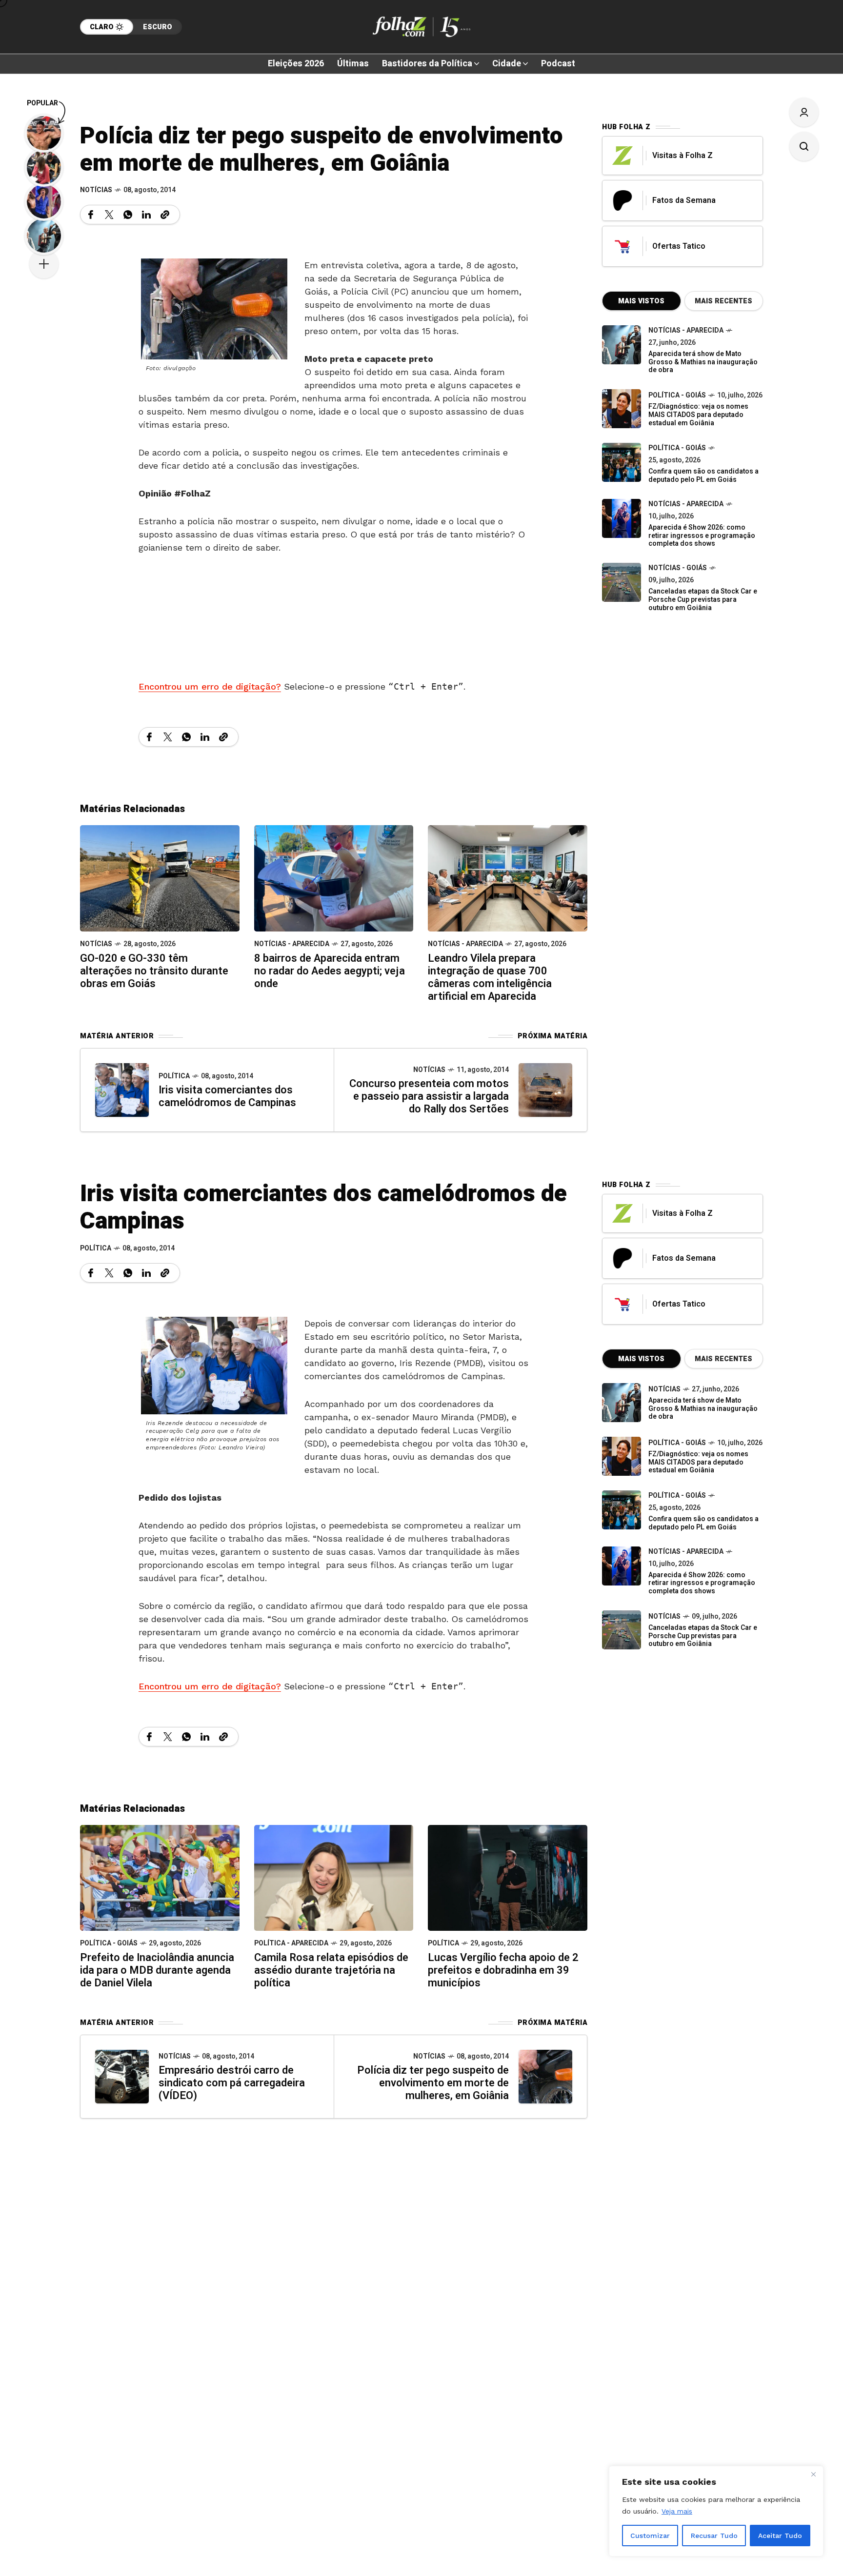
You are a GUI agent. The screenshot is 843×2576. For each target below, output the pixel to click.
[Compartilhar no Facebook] (91, 215)
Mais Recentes (723, 301)
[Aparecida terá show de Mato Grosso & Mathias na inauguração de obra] (622, 345)
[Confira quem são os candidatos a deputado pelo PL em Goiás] (622, 462)
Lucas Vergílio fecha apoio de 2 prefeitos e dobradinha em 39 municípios (503, 1970)
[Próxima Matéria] (545, 1090)
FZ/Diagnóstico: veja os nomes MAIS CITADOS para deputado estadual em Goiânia (698, 415)
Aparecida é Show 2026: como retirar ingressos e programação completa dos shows (702, 536)
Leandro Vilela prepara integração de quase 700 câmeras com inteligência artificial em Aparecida (490, 977)
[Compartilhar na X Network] (109, 215)
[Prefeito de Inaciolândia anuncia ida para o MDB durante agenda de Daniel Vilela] (160, 1877)
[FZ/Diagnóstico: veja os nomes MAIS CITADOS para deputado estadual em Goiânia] (622, 1456)
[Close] (813, 2474)
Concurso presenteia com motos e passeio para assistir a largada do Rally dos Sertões (429, 1096)
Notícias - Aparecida (292, 944)
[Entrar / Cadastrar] (804, 112)
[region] (716, 2511)
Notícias (96, 190)
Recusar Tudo (714, 2536)
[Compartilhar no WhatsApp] (128, 215)
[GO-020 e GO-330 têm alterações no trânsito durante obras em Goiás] (160, 878)
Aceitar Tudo (780, 2536)
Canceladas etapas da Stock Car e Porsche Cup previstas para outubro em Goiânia (703, 600)
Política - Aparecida (291, 1943)
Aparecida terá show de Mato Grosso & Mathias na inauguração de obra (703, 362)
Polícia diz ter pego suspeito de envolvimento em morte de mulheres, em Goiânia (433, 2083)
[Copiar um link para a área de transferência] (165, 215)
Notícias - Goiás (678, 568)
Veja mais (677, 2511)
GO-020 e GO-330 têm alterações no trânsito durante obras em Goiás (154, 971)
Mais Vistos (641, 301)
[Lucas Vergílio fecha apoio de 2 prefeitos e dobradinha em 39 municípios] (508, 1877)
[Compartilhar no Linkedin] (146, 215)
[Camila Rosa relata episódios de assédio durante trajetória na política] (334, 1877)
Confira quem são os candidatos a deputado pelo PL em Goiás (703, 476)
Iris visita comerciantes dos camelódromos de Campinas (227, 1096)
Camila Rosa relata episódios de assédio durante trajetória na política (331, 1970)
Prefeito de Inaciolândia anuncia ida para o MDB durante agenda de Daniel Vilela (157, 1970)
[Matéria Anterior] (122, 1090)
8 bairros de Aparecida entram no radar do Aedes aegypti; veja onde (330, 971)
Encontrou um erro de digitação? (210, 686)
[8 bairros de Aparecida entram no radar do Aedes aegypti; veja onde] (334, 878)
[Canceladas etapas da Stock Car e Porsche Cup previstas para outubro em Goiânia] (622, 582)
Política (174, 1076)
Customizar (650, 2536)
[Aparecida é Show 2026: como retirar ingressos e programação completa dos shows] (622, 1566)
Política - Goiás (677, 395)
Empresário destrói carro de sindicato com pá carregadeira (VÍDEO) (232, 2083)
